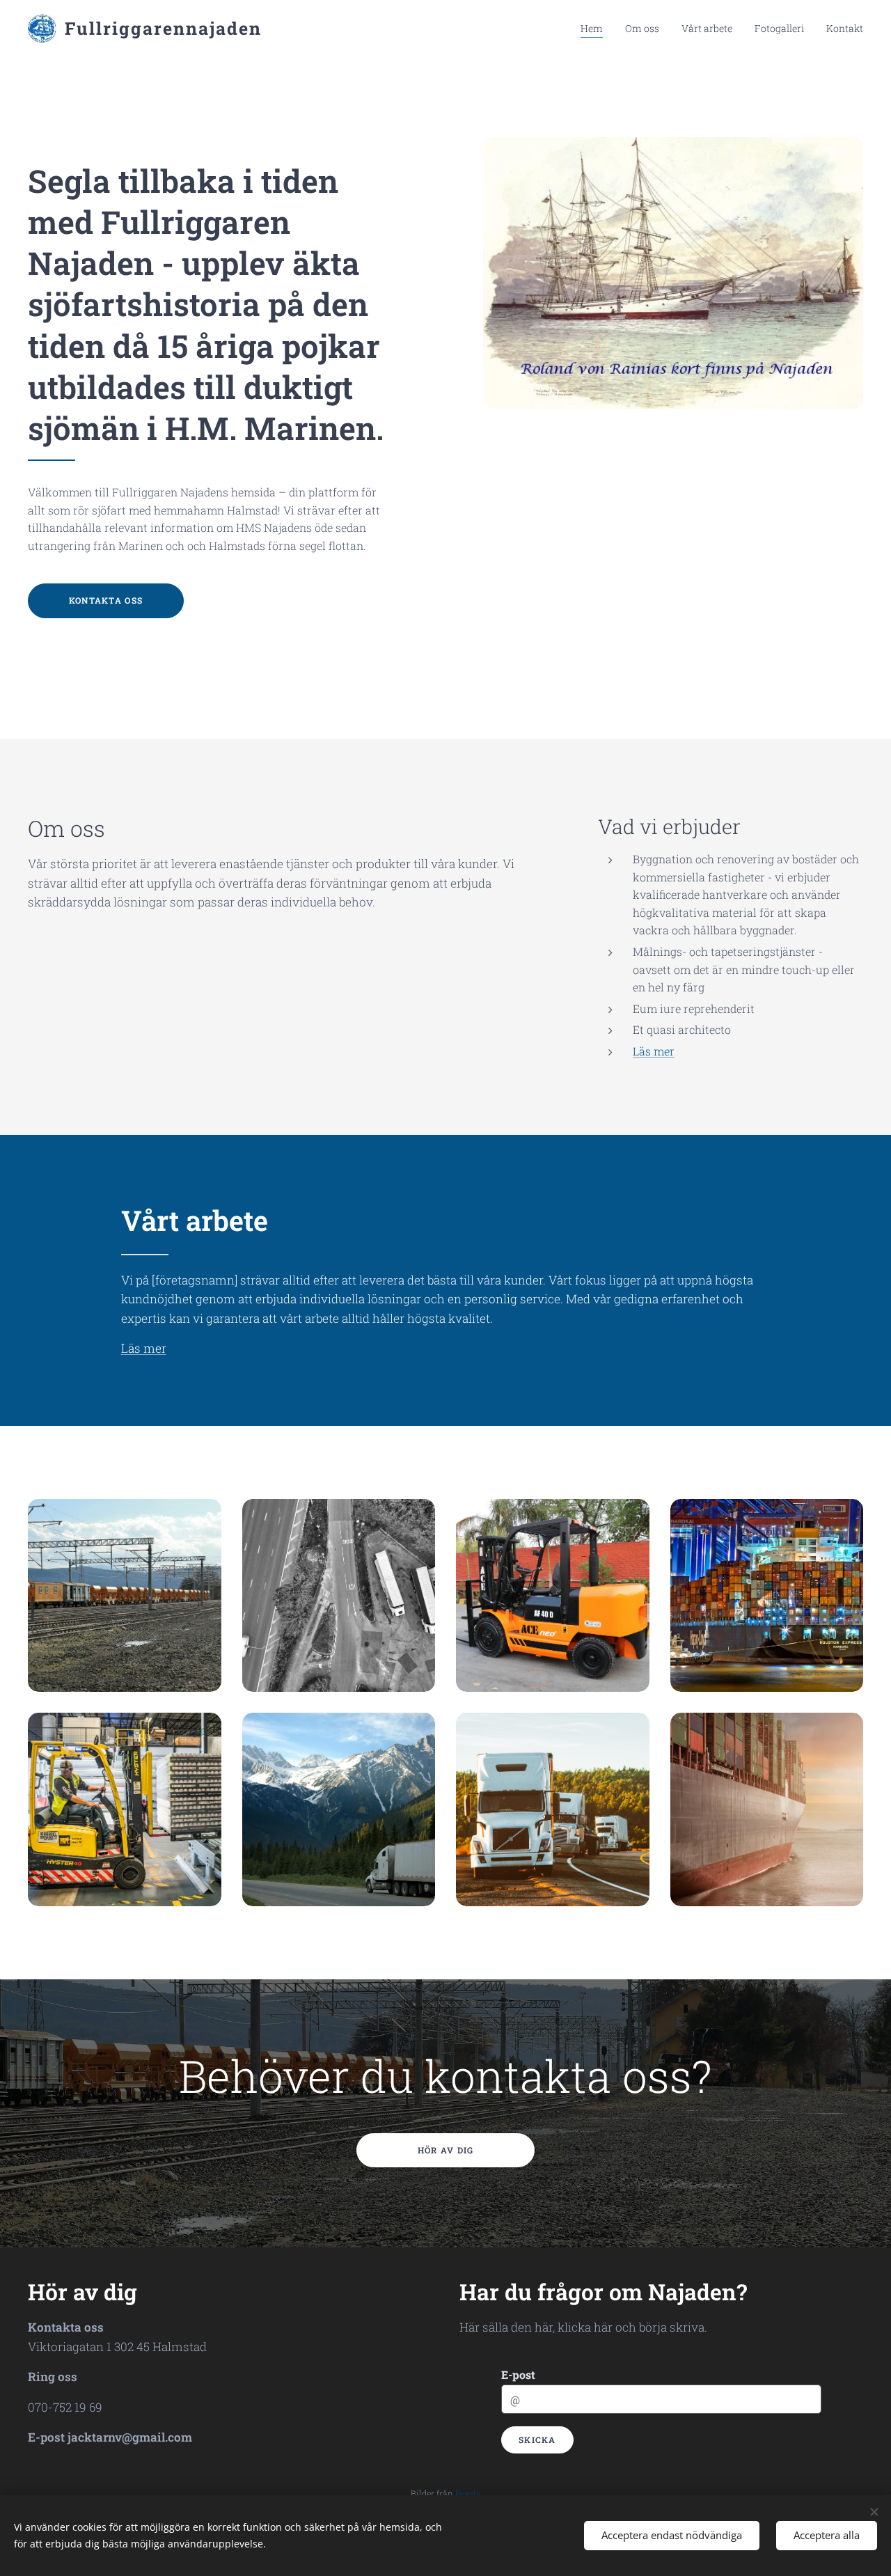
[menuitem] (596, 29)
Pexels (468, 2493)
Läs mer (654, 1051)
